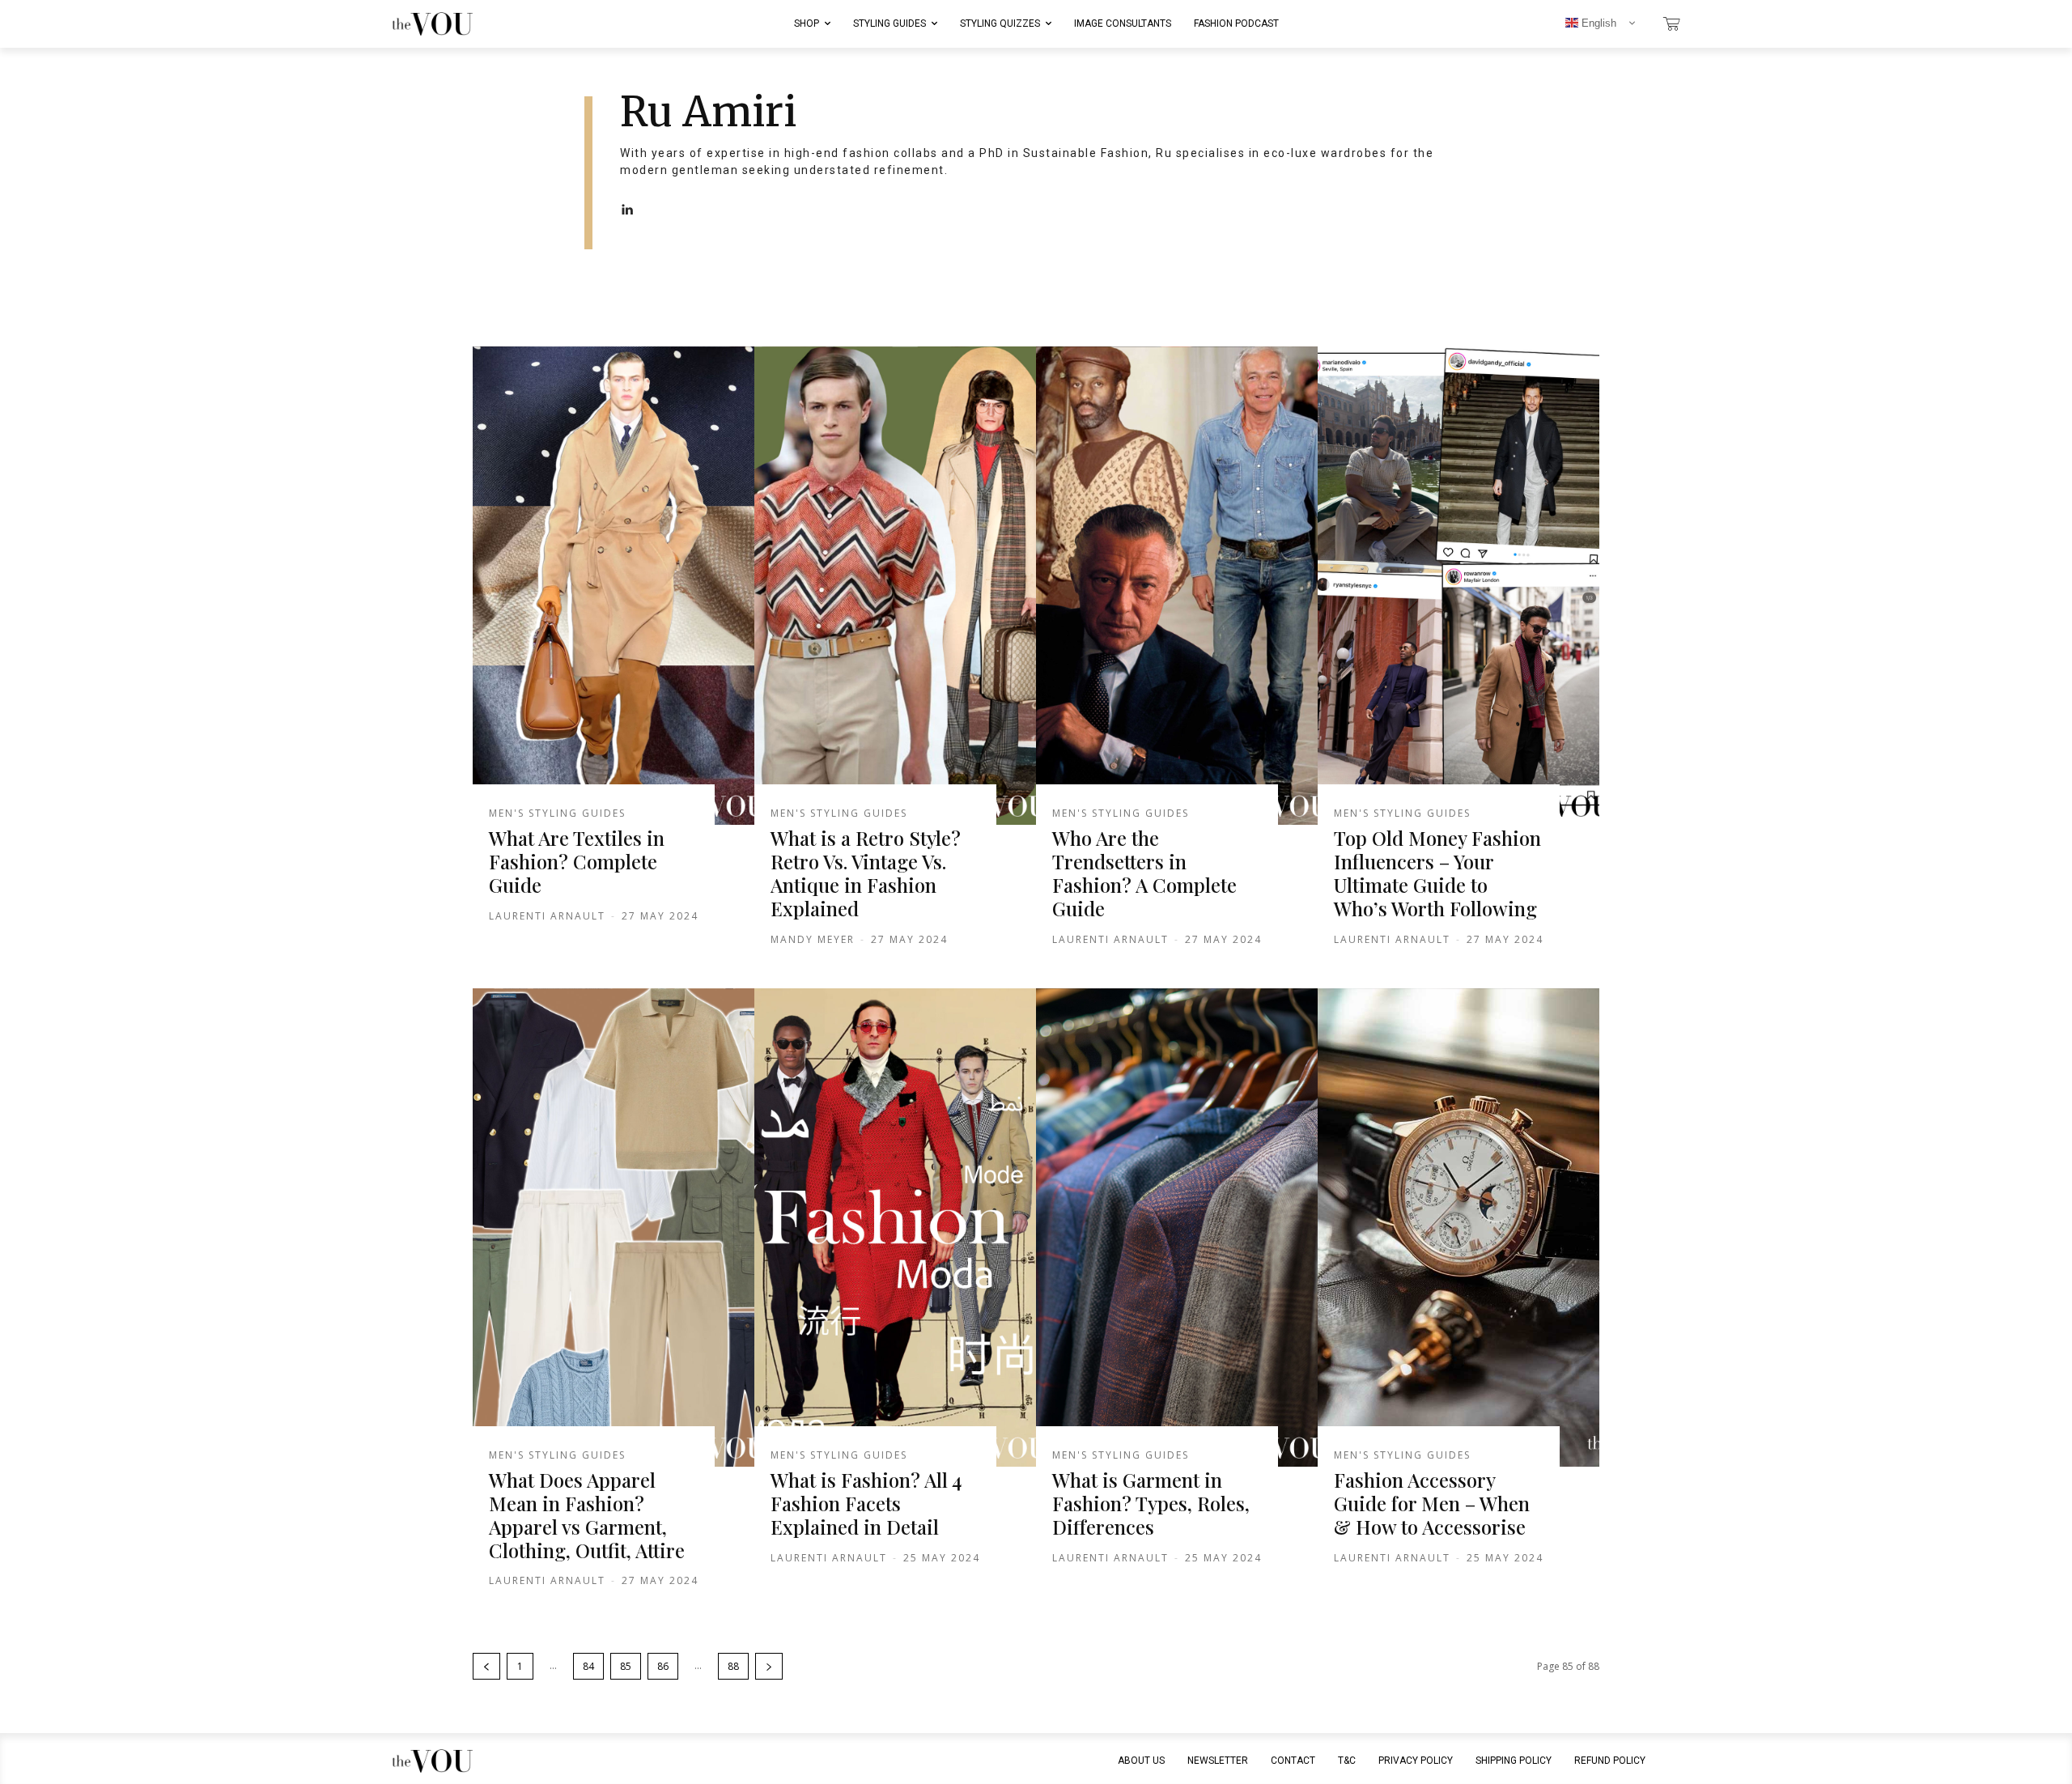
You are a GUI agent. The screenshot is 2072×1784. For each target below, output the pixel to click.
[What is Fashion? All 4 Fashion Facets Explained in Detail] (895, 1228)
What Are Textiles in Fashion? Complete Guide (577, 861)
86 (663, 1666)
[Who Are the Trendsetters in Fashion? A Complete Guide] (1177, 586)
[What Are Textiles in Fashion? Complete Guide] (614, 586)
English (1597, 23)
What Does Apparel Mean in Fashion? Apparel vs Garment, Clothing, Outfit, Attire (587, 1514)
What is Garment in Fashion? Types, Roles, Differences (1151, 1503)
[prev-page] (486, 1666)
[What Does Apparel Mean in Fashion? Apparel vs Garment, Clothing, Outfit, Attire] (614, 1228)
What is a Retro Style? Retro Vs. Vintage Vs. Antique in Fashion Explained (866, 873)
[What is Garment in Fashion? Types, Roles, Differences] (1177, 1228)
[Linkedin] (626, 210)
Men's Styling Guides (557, 813)
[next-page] (769, 1666)
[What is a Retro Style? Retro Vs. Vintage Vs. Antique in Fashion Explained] (895, 586)
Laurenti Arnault (547, 916)
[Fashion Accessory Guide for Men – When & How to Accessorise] (1458, 1228)
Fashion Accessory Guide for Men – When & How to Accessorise (1432, 1503)
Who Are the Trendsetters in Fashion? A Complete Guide (1144, 873)
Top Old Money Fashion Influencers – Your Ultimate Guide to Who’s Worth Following (1437, 873)
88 (733, 1666)
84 (588, 1666)
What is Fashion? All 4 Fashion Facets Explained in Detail (866, 1503)
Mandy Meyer (813, 939)
